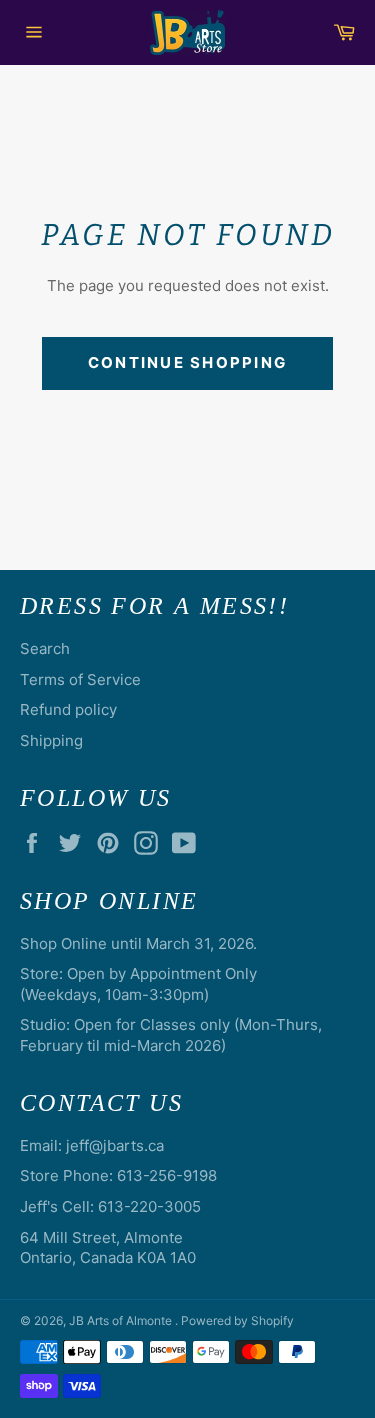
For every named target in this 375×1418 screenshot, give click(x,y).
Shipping (51, 740)
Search (45, 648)
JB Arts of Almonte (122, 1320)
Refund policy (68, 709)
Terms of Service (80, 679)
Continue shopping (187, 362)
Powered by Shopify (237, 1320)
